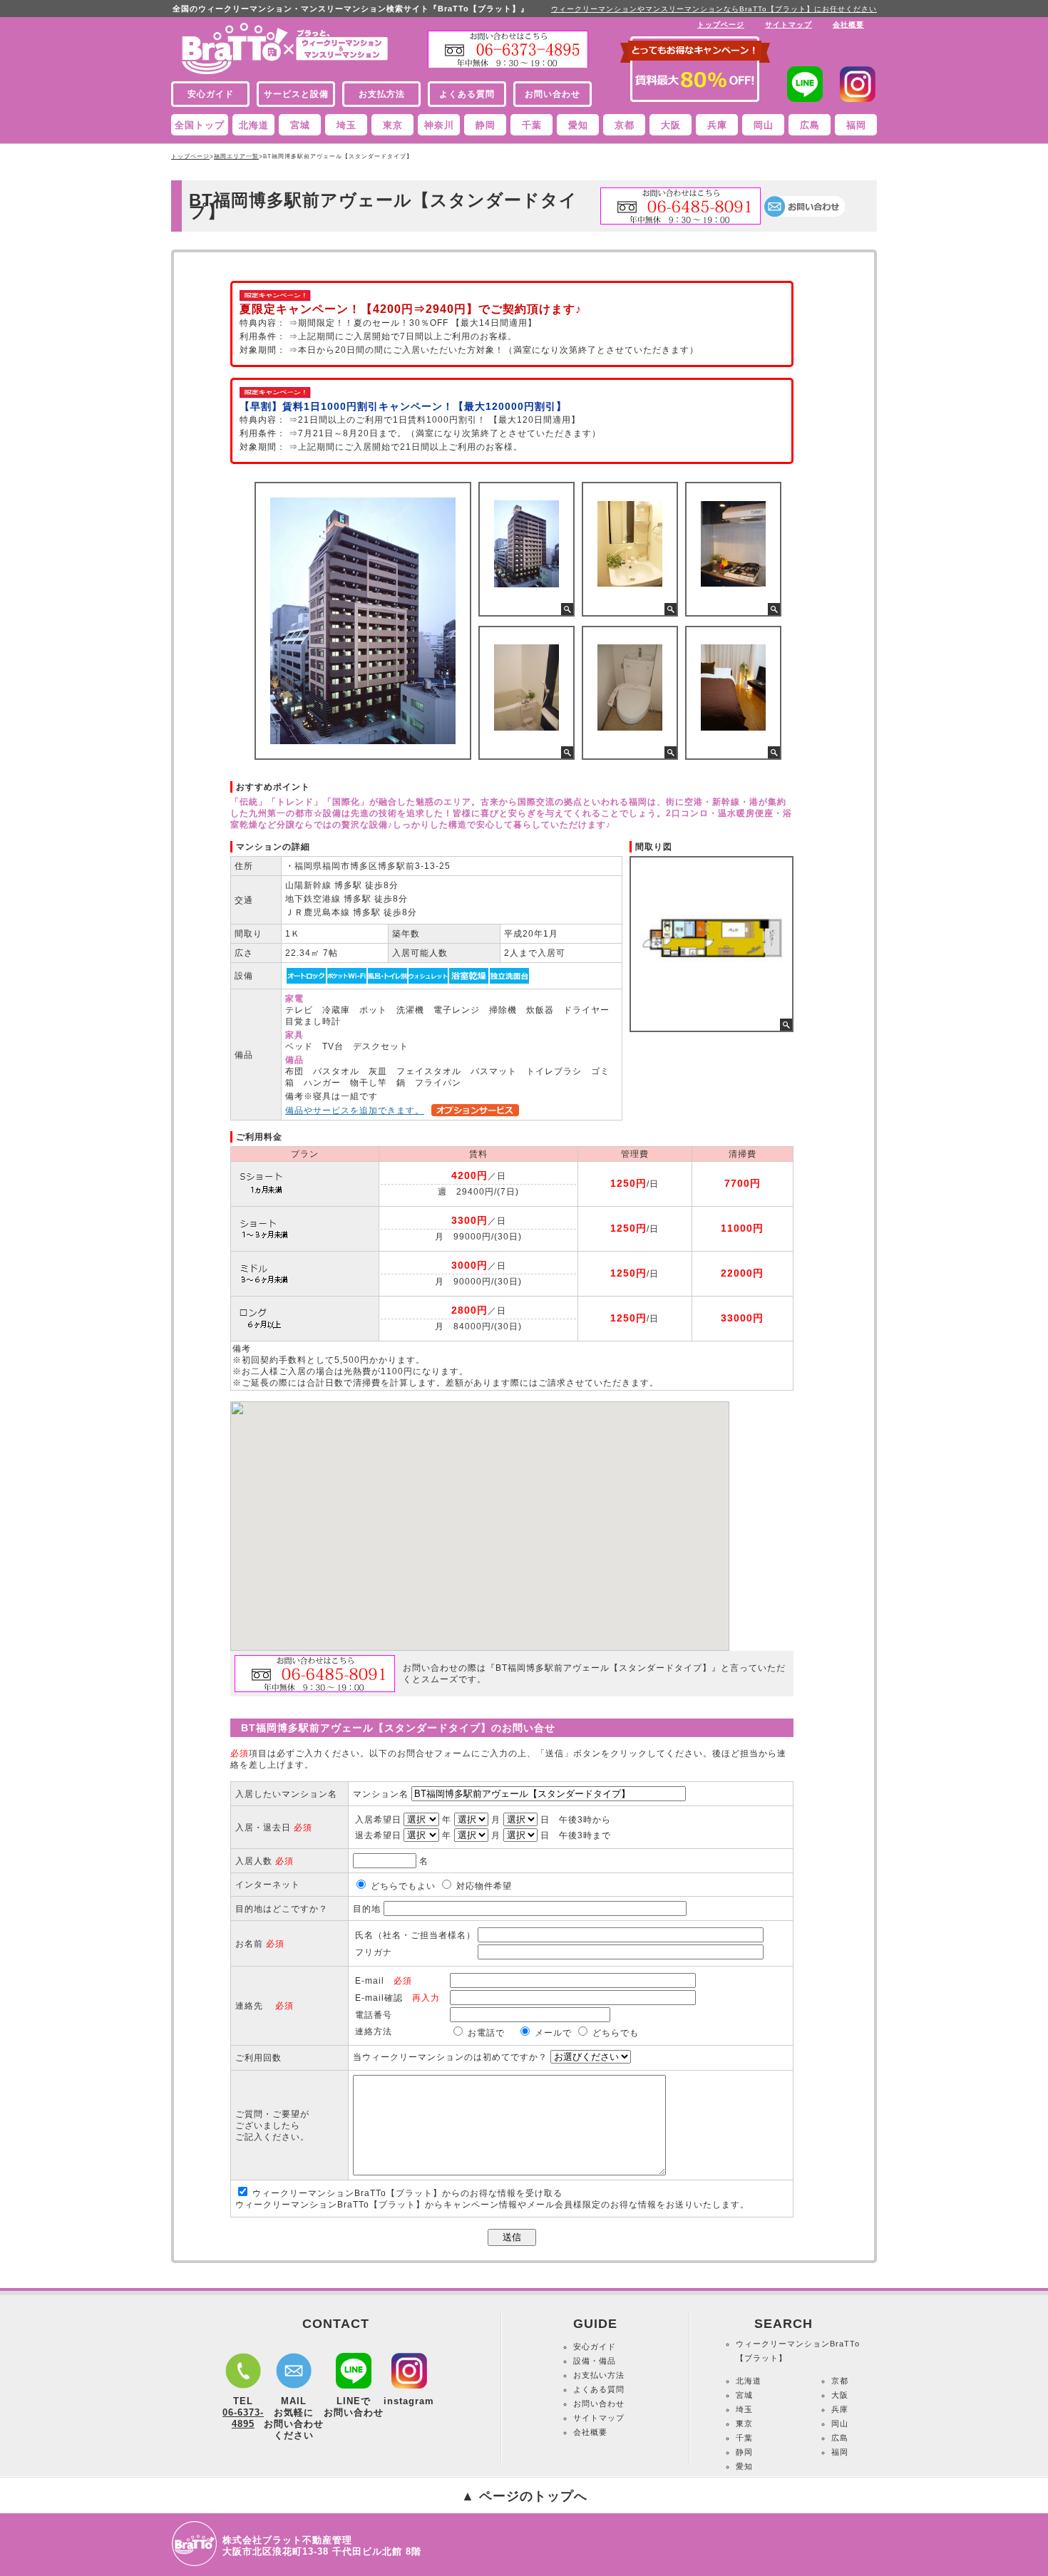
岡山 (764, 125)
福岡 (856, 125)
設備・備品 (595, 2361)
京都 (625, 125)
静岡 (486, 125)
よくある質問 (599, 2389)
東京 (393, 125)
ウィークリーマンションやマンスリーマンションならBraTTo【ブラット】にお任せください (714, 9)
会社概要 (848, 25)
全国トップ (200, 125)
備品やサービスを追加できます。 (355, 1111)
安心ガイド (595, 2346)
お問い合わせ (599, 2404)
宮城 (300, 125)
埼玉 (346, 125)
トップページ (721, 25)
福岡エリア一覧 (236, 156)
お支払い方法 (599, 2375)
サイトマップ (788, 25)
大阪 (671, 125)
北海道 (254, 125)
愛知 (578, 125)
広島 (810, 125)
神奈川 (439, 125)
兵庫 (717, 125)
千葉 (532, 125)
